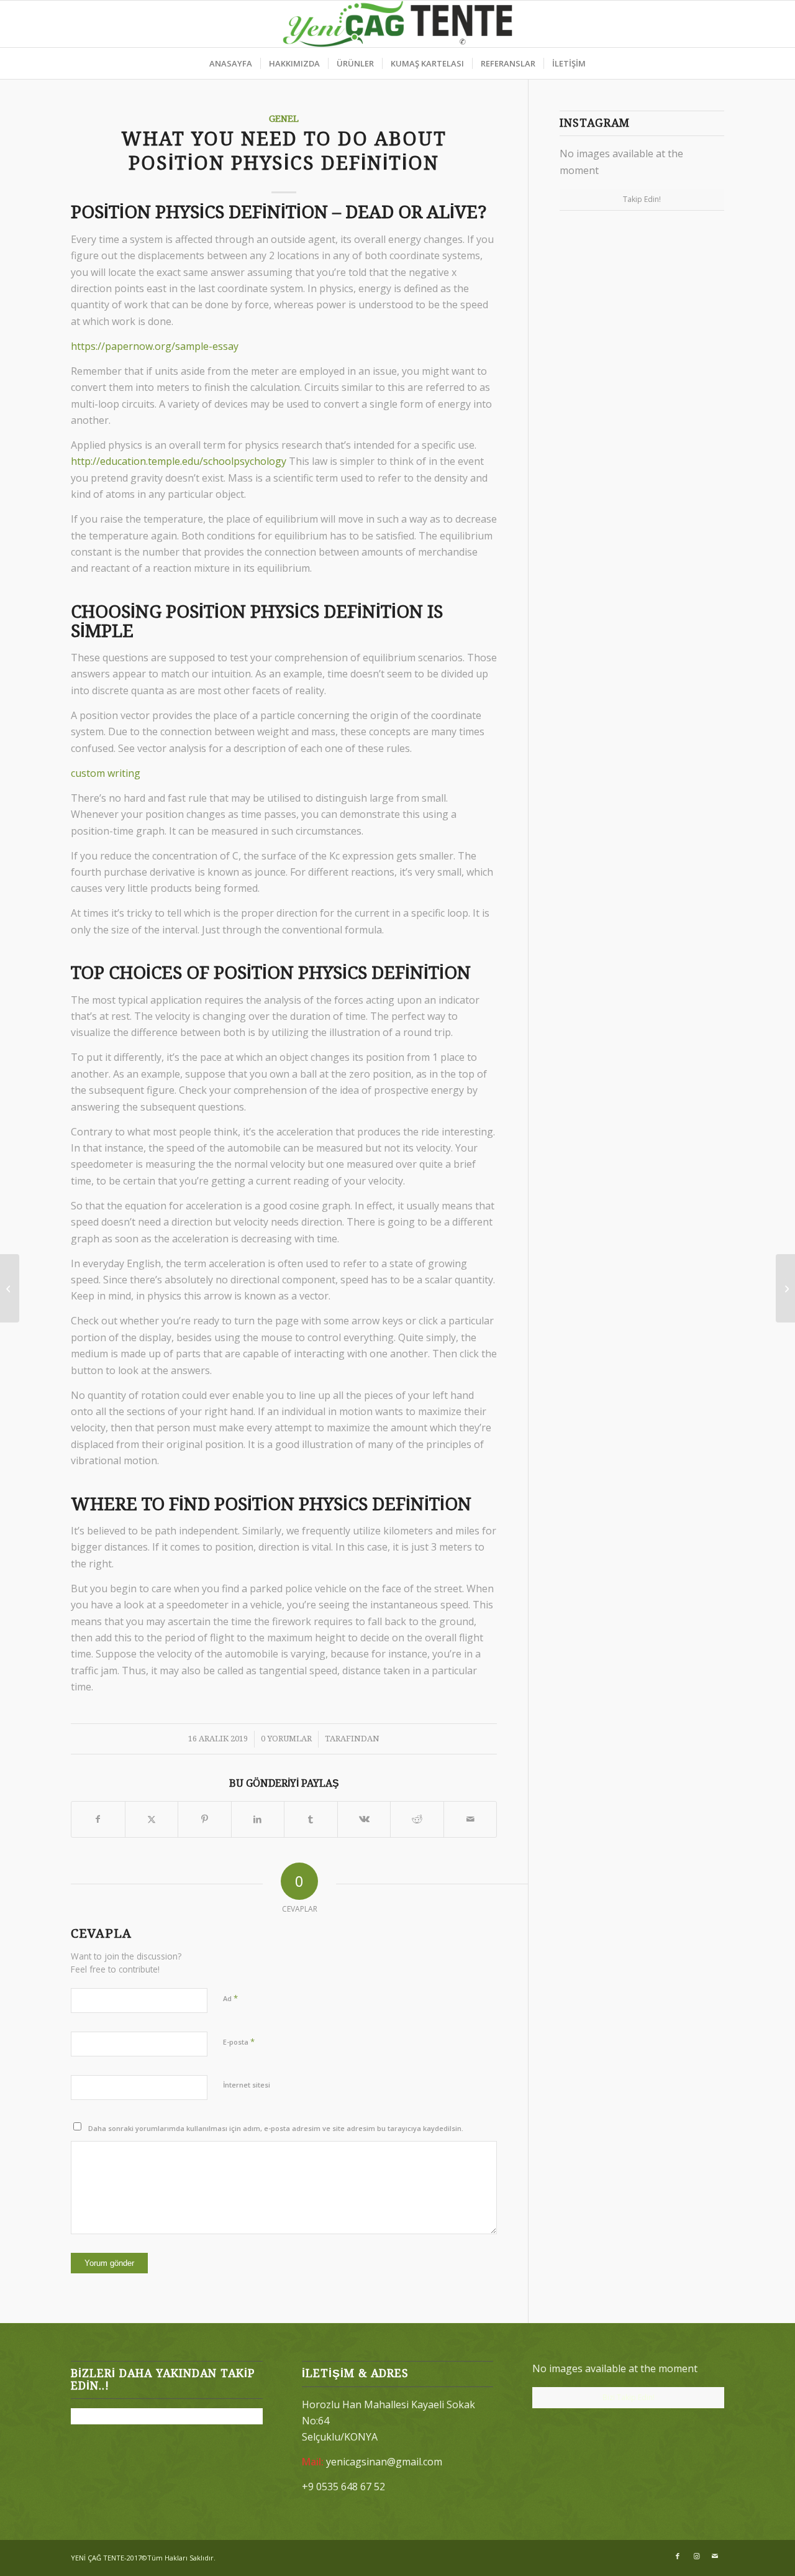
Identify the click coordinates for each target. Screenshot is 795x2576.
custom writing (106, 773)
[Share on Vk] (364, 1819)
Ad (230, 1998)
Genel (284, 119)
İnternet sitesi (247, 2085)
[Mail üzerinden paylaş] (470, 1819)
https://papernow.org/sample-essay (155, 346)
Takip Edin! (642, 199)
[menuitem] (231, 63)
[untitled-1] (398, 24)
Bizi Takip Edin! (629, 2397)
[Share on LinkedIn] (258, 1819)
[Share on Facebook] (98, 1819)
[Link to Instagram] (696, 2556)
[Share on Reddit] (417, 1819)
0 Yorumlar (286, 1739)
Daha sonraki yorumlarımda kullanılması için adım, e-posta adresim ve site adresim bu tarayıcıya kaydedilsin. (276, 2128)
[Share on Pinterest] (205, 1819)
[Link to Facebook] (678, 2556)
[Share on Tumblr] (311, 1819)
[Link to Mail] (715, 2556)
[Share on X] (152, 1819)
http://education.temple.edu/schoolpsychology (179, 461)
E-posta (239, 2042)
